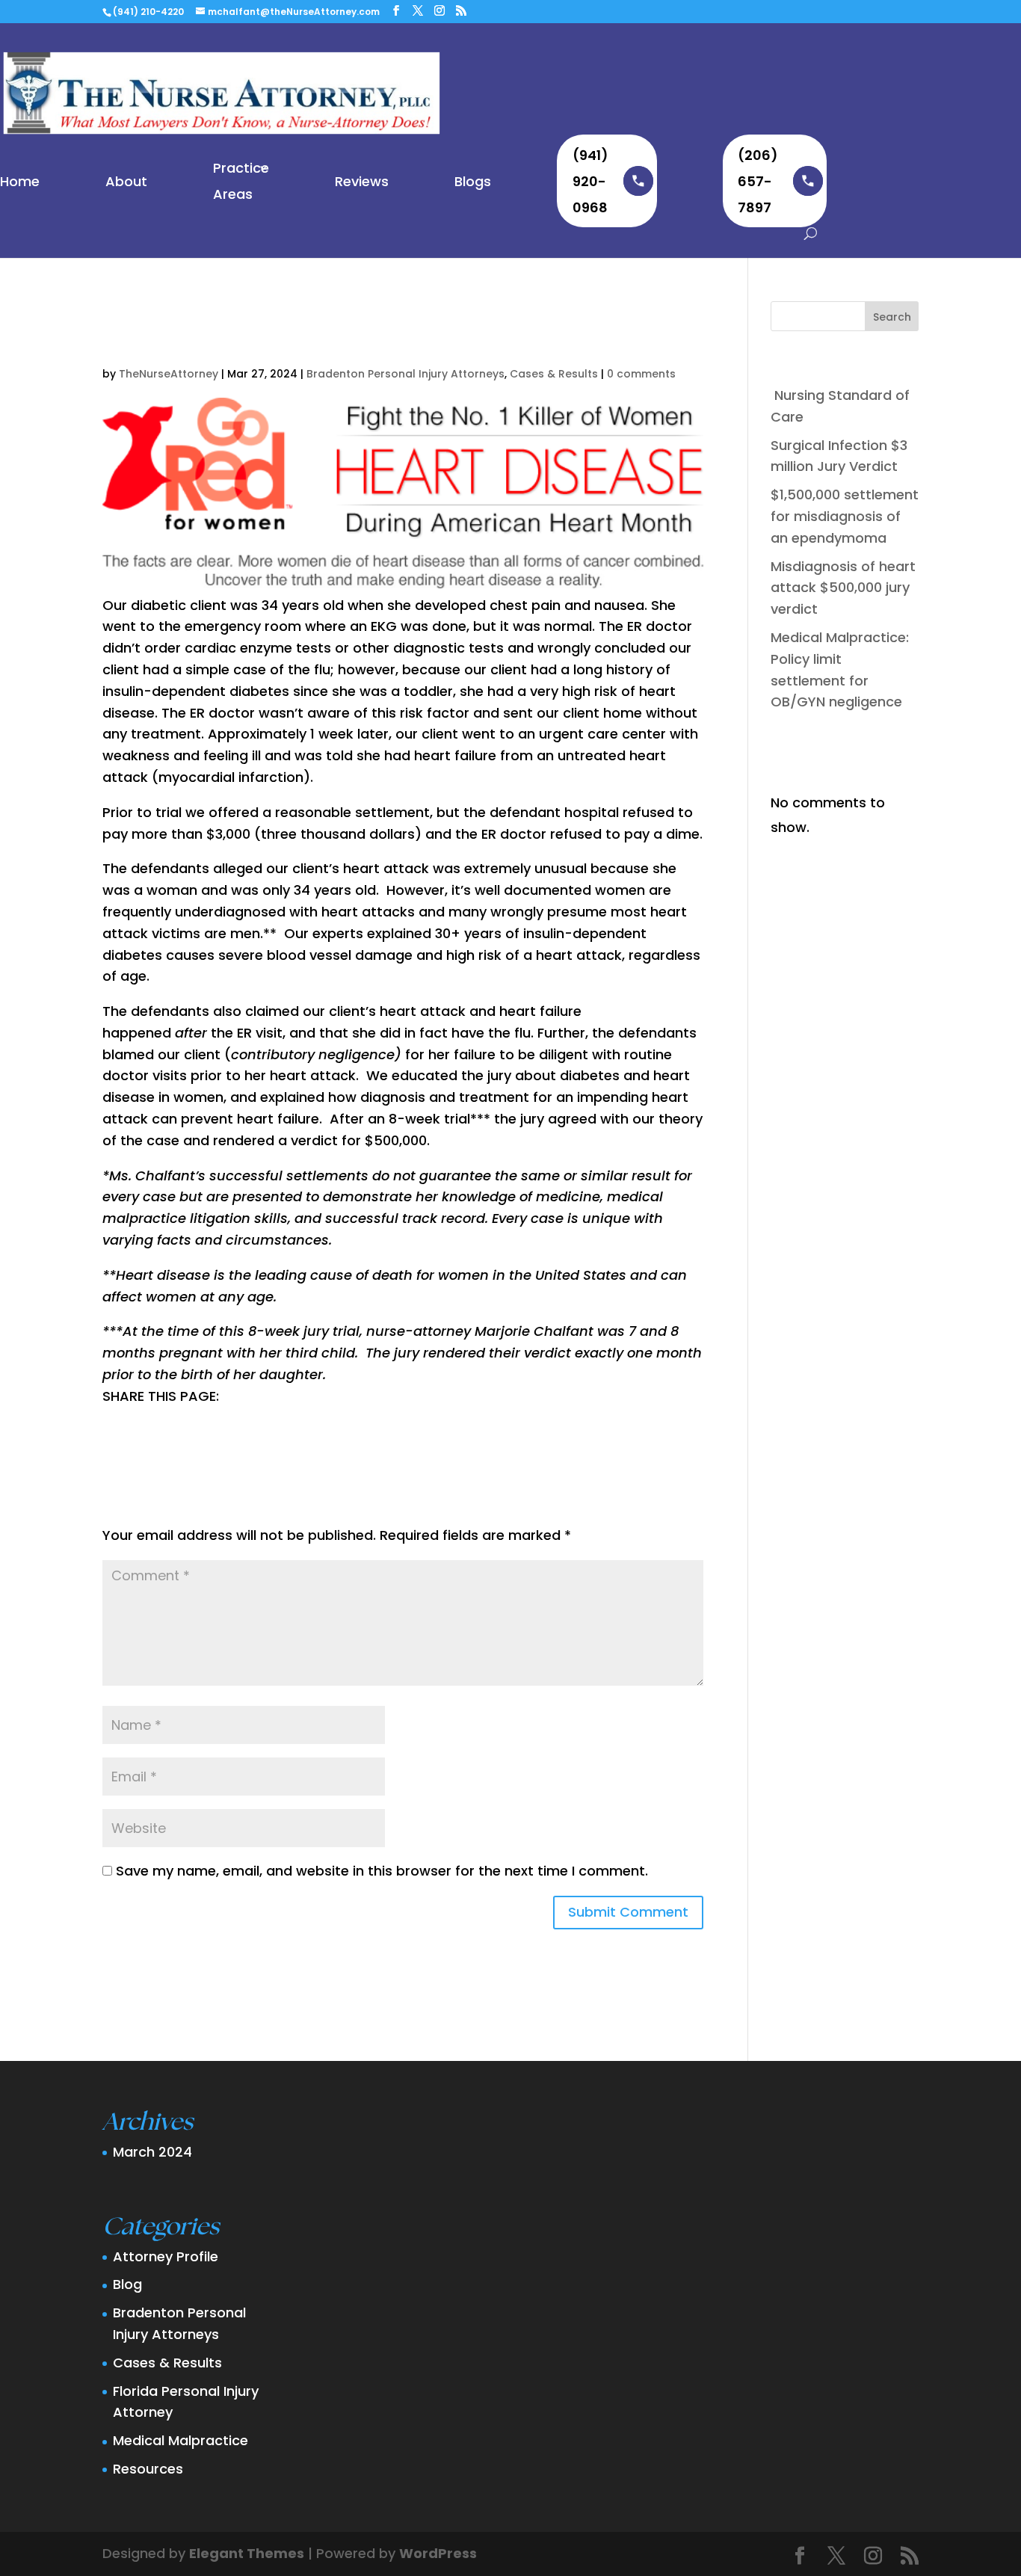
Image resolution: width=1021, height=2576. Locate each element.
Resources (148, 2469)
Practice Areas (241, 181)
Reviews (362, 181)
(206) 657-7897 (758, 181)
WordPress (438, 2553)
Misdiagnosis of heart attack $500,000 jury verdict (843, 588)
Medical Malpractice (181, 2440)
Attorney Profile (166, 2256)
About (126, 181)
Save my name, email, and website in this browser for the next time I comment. (382, 1871)
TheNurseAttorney (169, 374)
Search (892, 317)
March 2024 (152, 2152)
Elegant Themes (247, 2553)
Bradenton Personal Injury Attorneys (405, 374)
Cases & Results (554, 374)
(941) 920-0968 (590, 181)
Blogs (473, 181)
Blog (127, 2284)
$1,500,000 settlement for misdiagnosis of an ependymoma (845, 516)
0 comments (641, 374)
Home (20, 181)
